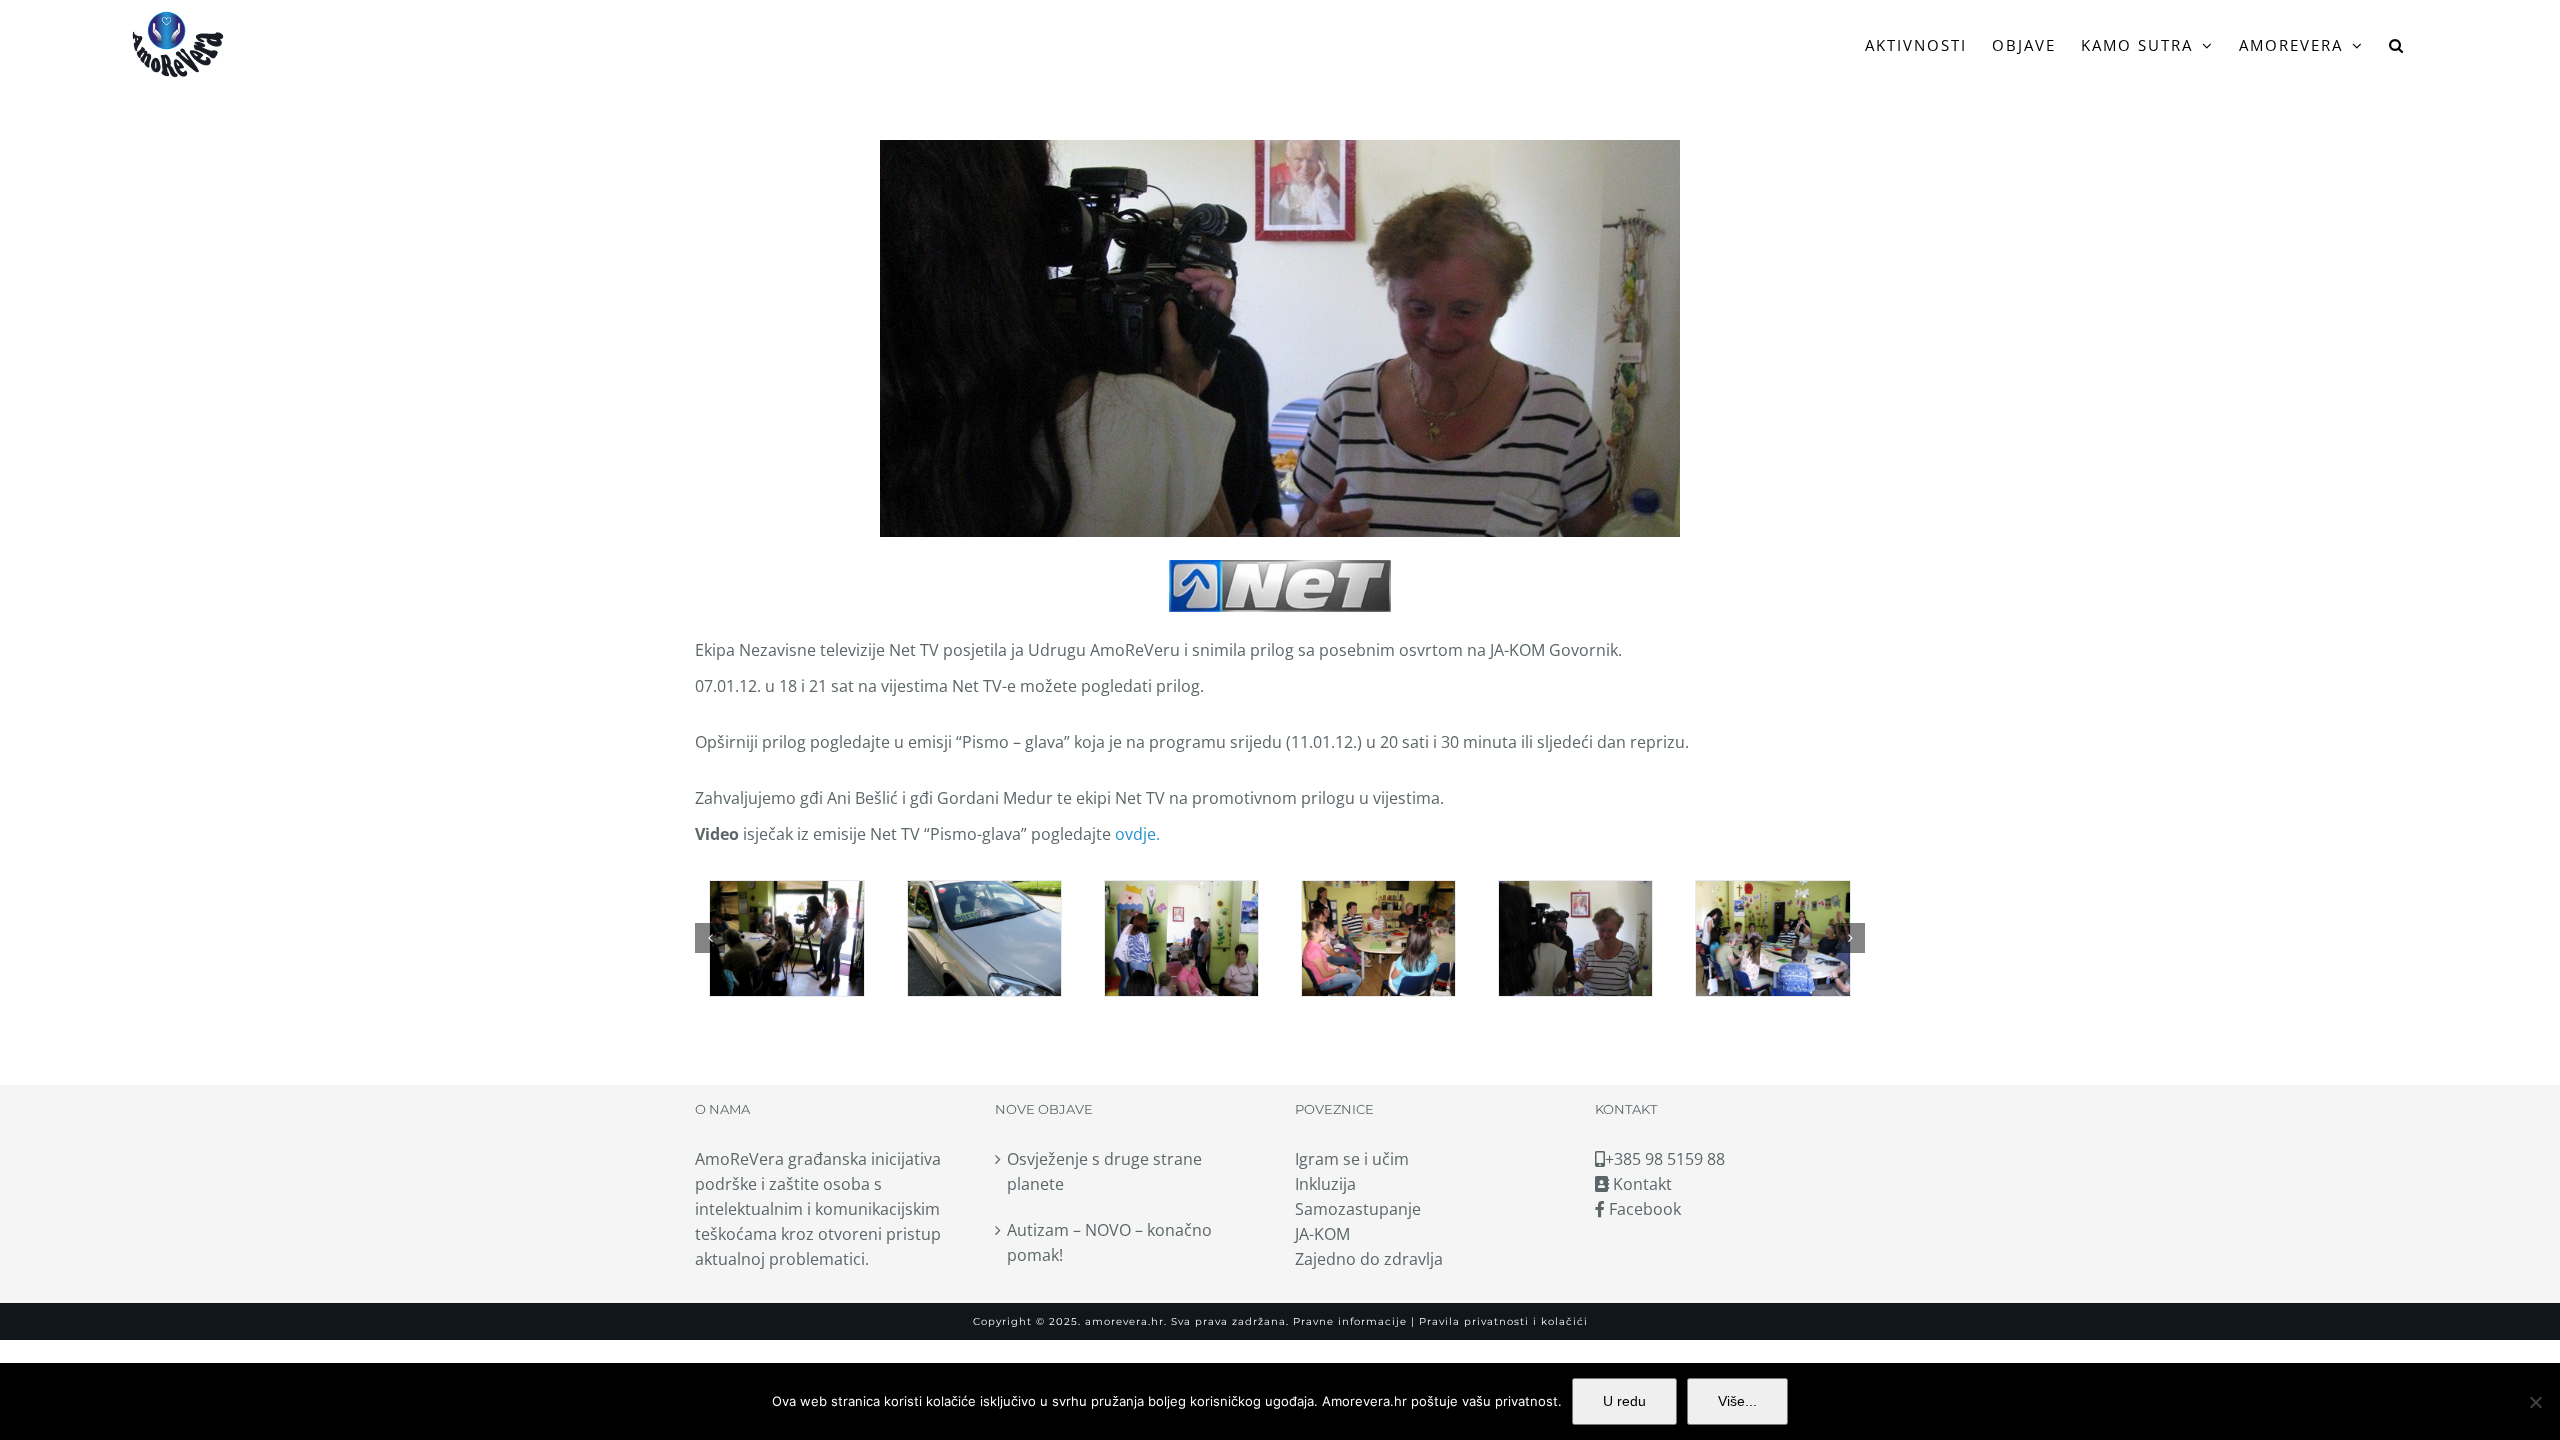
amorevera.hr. (1126, 1321)
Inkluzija (1325, 1184)
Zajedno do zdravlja (1369, 1259)
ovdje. (1137, 834)
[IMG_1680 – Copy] (984, 938)
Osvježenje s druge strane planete (1104, 1171)
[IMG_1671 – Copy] (786, 938)
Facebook (1643, 1209)
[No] (2535, 1402)
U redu (1624, 1401)
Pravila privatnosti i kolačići (1501, 1321)
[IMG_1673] (1378, 938)
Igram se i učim (1352, 1159)
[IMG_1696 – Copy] (1575, 938)
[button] (2397, 45)
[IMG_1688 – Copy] (1772, 938)
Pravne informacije (1348, 1321)
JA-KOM (1322, 1234)
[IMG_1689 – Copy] (1181, 938)
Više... (1737, 1401)
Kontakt (1640, 1184)
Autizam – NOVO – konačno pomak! (1109, 1242)
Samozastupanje (1358, 1209)
